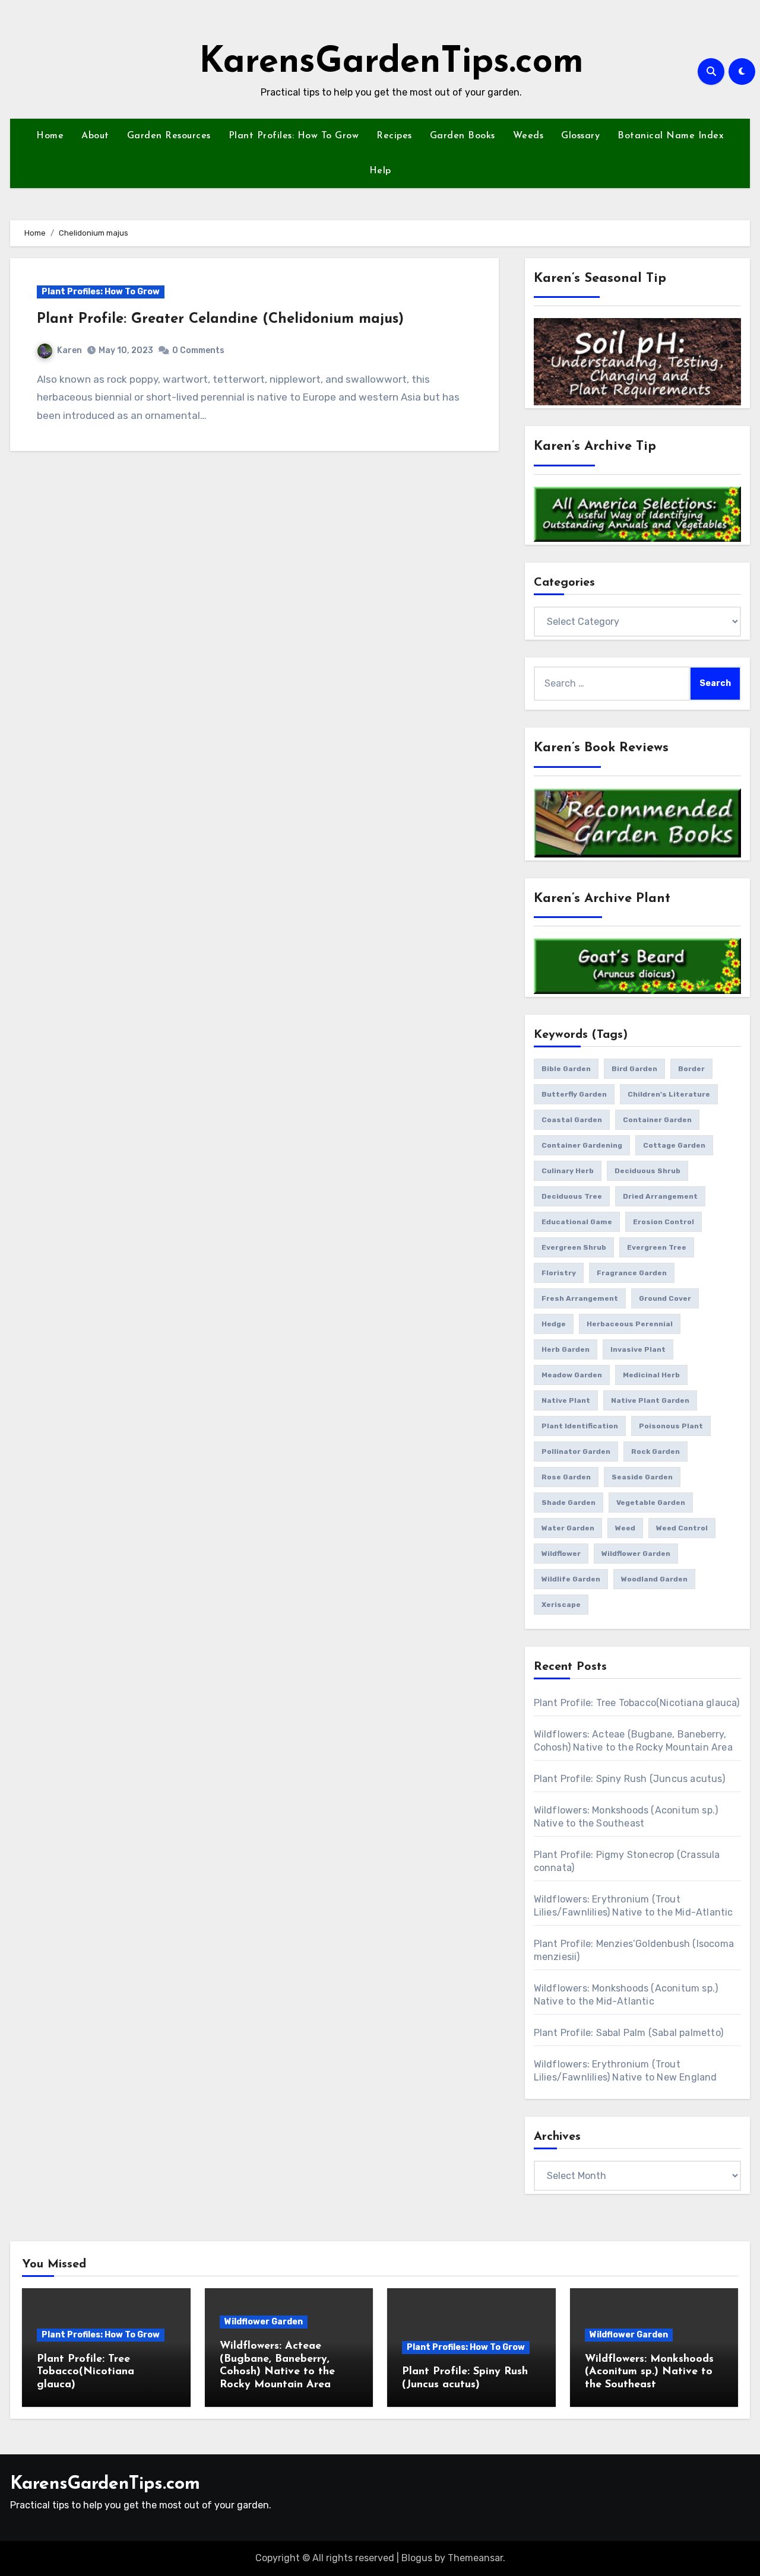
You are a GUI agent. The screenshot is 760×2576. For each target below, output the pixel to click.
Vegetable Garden (651, 1503)
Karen (69, 350)
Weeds (528, 136)
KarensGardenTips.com (391, 63)
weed (625, 1528)
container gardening (582, 1145)
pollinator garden (576, 1451)
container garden (657, 1120)
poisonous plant (671, 1426)
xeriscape (561, 1605)
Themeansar (475, 2558)
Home (50, 136)
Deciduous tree (572, 1196)
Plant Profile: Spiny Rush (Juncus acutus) (629, 1779)
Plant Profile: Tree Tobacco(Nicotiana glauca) (637, 1703)
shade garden (569, 1503)
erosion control (664, 1222)
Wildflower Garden (264, 2322)
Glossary (580, 136)
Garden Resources (169, 136)
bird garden (634, 1069)
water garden (568, 1528)
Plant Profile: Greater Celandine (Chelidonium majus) (220, 319)
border (691, 1069)
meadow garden (572, 1375)
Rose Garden (566, 1477)
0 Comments (198, 350)
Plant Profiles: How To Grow (294, 136)
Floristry (559, 1273)
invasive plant (638, 1349)
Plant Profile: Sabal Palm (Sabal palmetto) (628, 2033)
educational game (577, 1222)
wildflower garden (636, 1554)
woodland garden (654, 1579)
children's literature (669, 1094)
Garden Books (463, 136)
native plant (566, 1400)
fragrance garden (632, 1273)
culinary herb (568, 1171)
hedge (554, 1324)
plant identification (580, 1426)
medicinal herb (651, 1375)
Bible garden (566, 1069)
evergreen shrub (574, 1247)
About (95, 136)
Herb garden (566, 1349)
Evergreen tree (657, 1247)
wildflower (561, 1554)
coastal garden (572, 1120)
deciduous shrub (647, 1171)
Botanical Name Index (671, 136)
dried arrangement (660, 1196)
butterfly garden (574, 1094)
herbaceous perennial (630, 1324)
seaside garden (642, 1477)
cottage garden (674, 1145)
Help (380, 171)
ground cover (665, 1298)
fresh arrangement (580, 1298)
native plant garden (650, 1400)
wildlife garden (571, 1579)
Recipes (394, 136)
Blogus (417, 2558)
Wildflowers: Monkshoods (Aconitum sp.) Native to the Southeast (649, 2372)
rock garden (655, 1451)
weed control (682, 1528)
